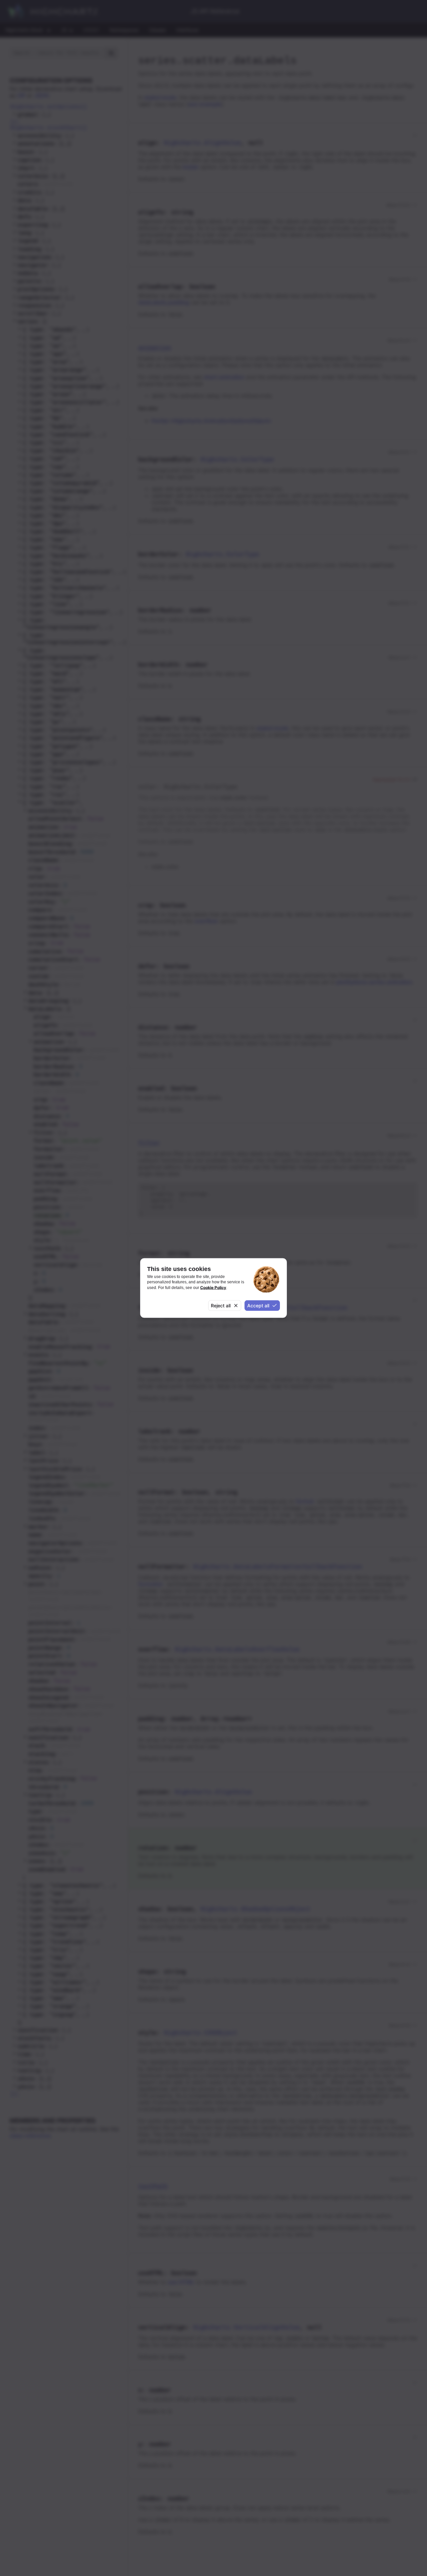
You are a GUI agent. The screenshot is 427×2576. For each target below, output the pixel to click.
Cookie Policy (213, 1287)
